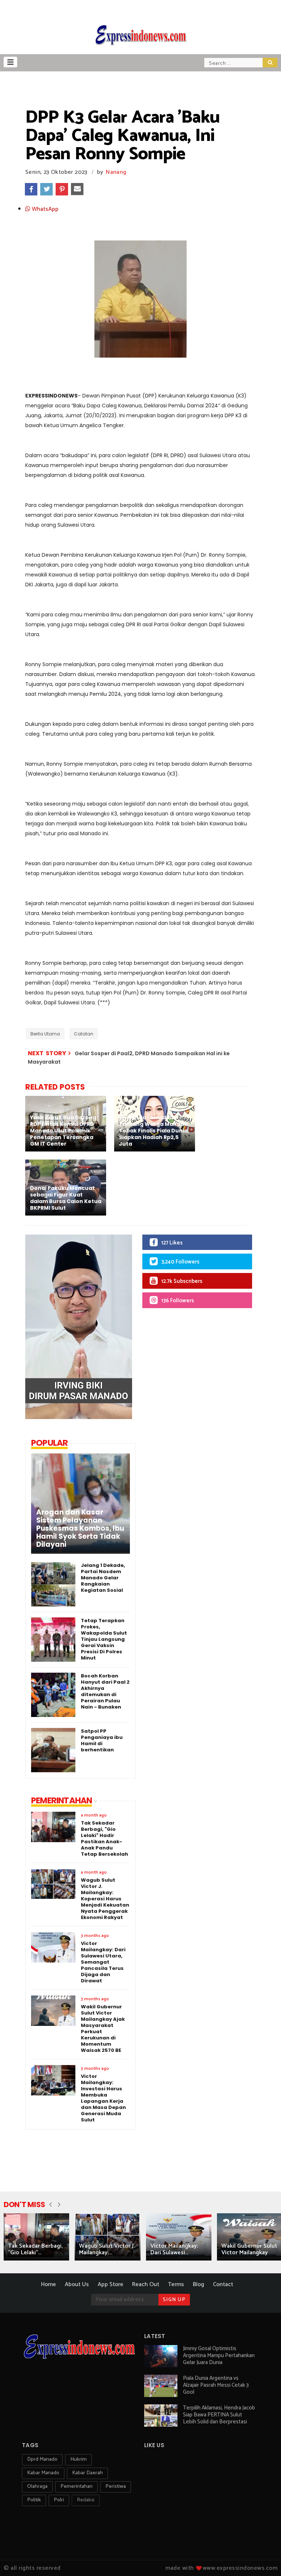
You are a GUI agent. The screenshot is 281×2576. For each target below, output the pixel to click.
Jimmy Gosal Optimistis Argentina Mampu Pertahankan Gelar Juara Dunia (219, 2355)
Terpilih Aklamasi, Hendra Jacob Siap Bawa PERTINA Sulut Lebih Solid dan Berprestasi (219, 2415)
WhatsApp (44, 209)
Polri (59, 2500)
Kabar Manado (43, 2473)
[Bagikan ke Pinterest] (62, 189)
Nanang (116, 172)
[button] (10, 62)
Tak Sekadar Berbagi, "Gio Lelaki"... (35, 2249)
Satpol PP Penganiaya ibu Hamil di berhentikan (102, 1740)
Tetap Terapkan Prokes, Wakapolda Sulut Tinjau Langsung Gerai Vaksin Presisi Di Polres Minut (104, 1639)
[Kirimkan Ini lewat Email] (77, 189)
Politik (34, 2500)
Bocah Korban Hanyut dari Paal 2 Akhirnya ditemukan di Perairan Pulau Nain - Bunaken (105, 1691)
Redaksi (86, 2500)
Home (48, 2284)
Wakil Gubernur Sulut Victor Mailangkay (249, 2249)
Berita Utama (45, 1034)
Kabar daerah (87, 2473)
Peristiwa (116, 2487)
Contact (223, 2284)
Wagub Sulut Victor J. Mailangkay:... (107, 2249)
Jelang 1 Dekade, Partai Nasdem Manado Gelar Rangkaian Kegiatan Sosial (103, 1578)
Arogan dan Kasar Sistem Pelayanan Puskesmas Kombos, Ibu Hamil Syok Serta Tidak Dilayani (80, 1528)
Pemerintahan (76, 2487)
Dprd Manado (42, 2459)
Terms (176, 2284)
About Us (77, 2284)
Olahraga (37, 2487)
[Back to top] (263, 2558)
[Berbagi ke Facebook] (31, 189)
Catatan (84, 1034)
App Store (110, 2284)
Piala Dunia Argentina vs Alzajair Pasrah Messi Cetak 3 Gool (216, 2385)
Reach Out (146, 2284)
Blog (198, 2284)
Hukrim (78, 2459)
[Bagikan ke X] (46, 189)
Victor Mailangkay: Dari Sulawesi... (174, 2249)
